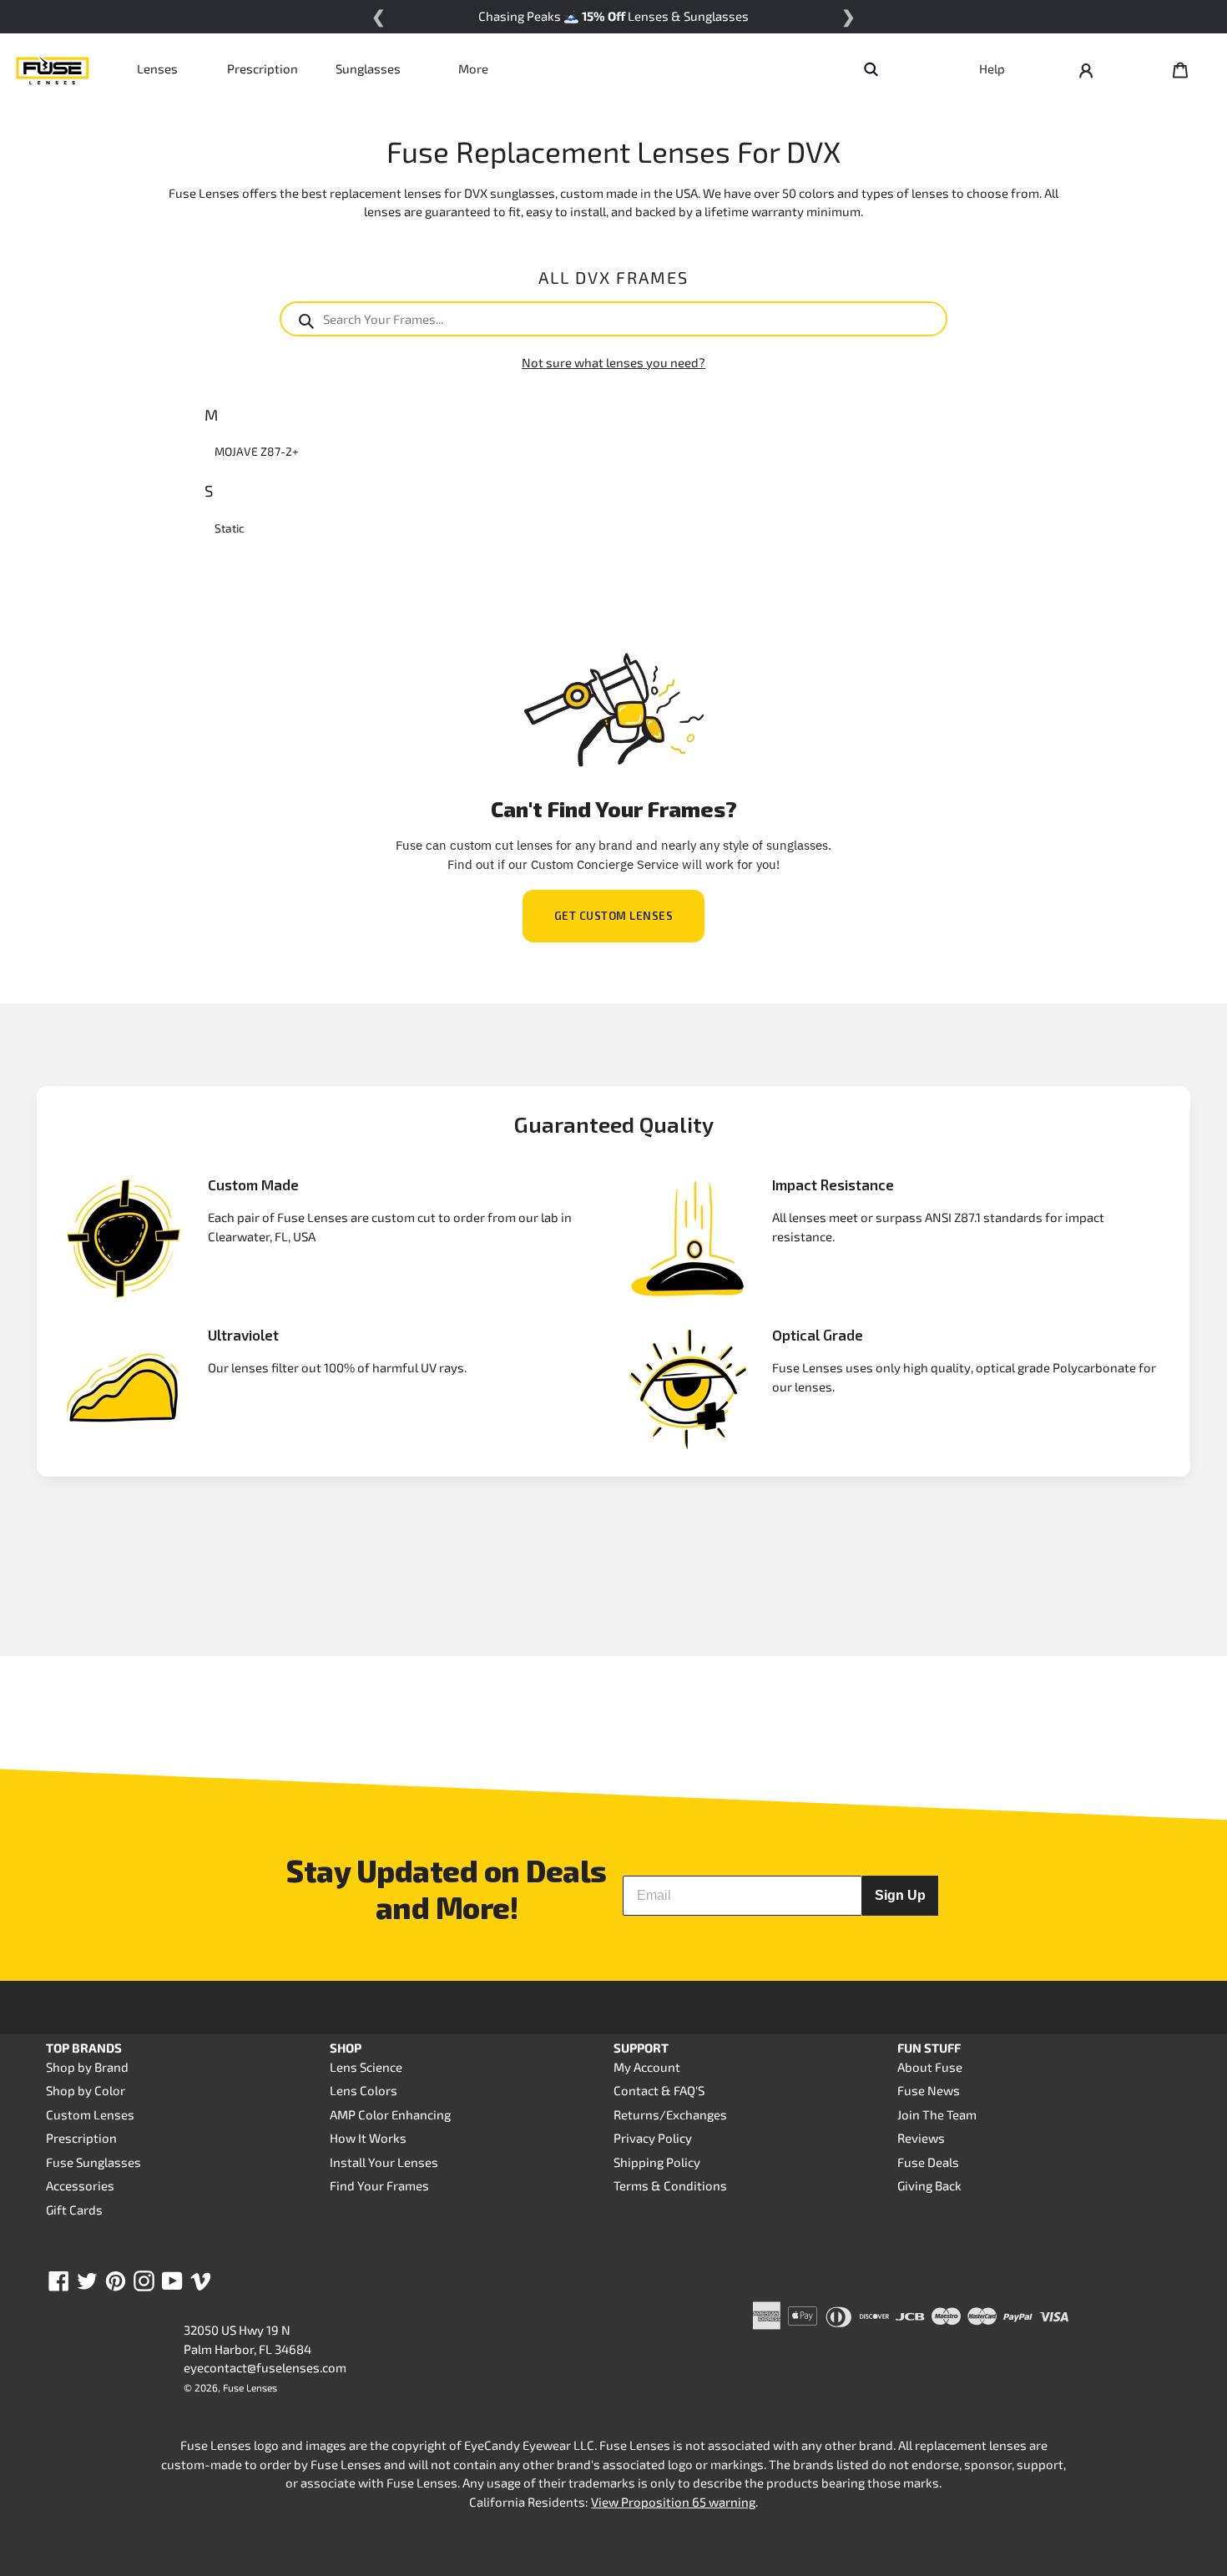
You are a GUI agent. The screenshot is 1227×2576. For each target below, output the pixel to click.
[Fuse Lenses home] (53, 68)
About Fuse (930, 2067)
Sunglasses (368, 68)
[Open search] (871, 68)
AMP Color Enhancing (390, 2114)
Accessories (80, 2185)
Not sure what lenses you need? (613, 362)
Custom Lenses (90, 2114)
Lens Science (366, 2067)
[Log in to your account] (1086, 68)
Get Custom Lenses (614, 916)
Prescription (263, 68)
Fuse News (929, 2090)
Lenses (157, 68)
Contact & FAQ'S (659, 2090)
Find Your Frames (379, 2185)
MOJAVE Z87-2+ (257, 451)
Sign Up (900, 1895)
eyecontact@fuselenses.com (265, 2367)
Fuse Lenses (250, 2387)
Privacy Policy (653, 2138)
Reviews (921, 2138)
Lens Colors (364, 2090)
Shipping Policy (657, 2162)
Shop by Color (86, 2090)
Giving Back (929, 2185)
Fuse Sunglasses (93, 2162)
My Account (647, 2067)
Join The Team (937, 2114)
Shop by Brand (87, 2067)
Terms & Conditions (670, 2185)
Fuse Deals (928, 2162)
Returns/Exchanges (670, 2114)
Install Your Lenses (384, 2162)
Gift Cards (74, 2210)
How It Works (368, 2138)
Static (230, 528)
